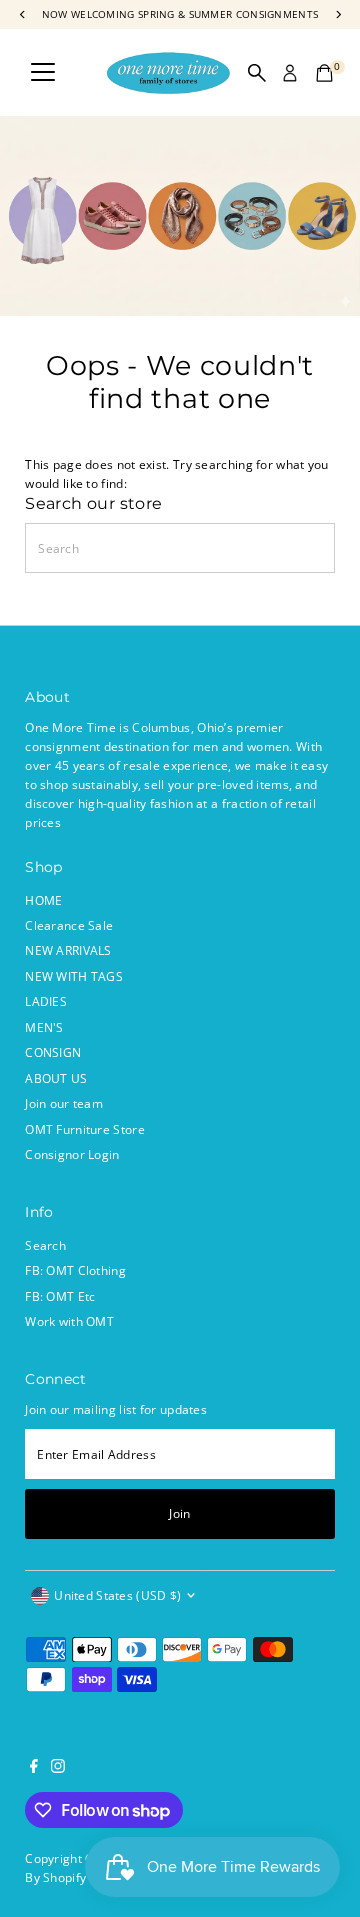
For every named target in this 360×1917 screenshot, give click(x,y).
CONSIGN (53, 1052)
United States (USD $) (117, 1595)
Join (179, 1513)
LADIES (46, 1001)
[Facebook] (34, 1768)
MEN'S (44, 1027)
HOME (43, 900)
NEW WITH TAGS (74, 976)
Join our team (64, 1103)
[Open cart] (324, 73)
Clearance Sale (69, 925)
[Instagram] (58, 1768)
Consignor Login (72, 1154)
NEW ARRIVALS (68, 950)
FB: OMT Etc (60, 1296)
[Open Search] (257, 73)
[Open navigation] (43, 73)
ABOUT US (56, 1078)
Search (45, 1245)
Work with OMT (69, 1321)
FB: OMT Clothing (75, 1270)
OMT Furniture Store (85, 1129)
